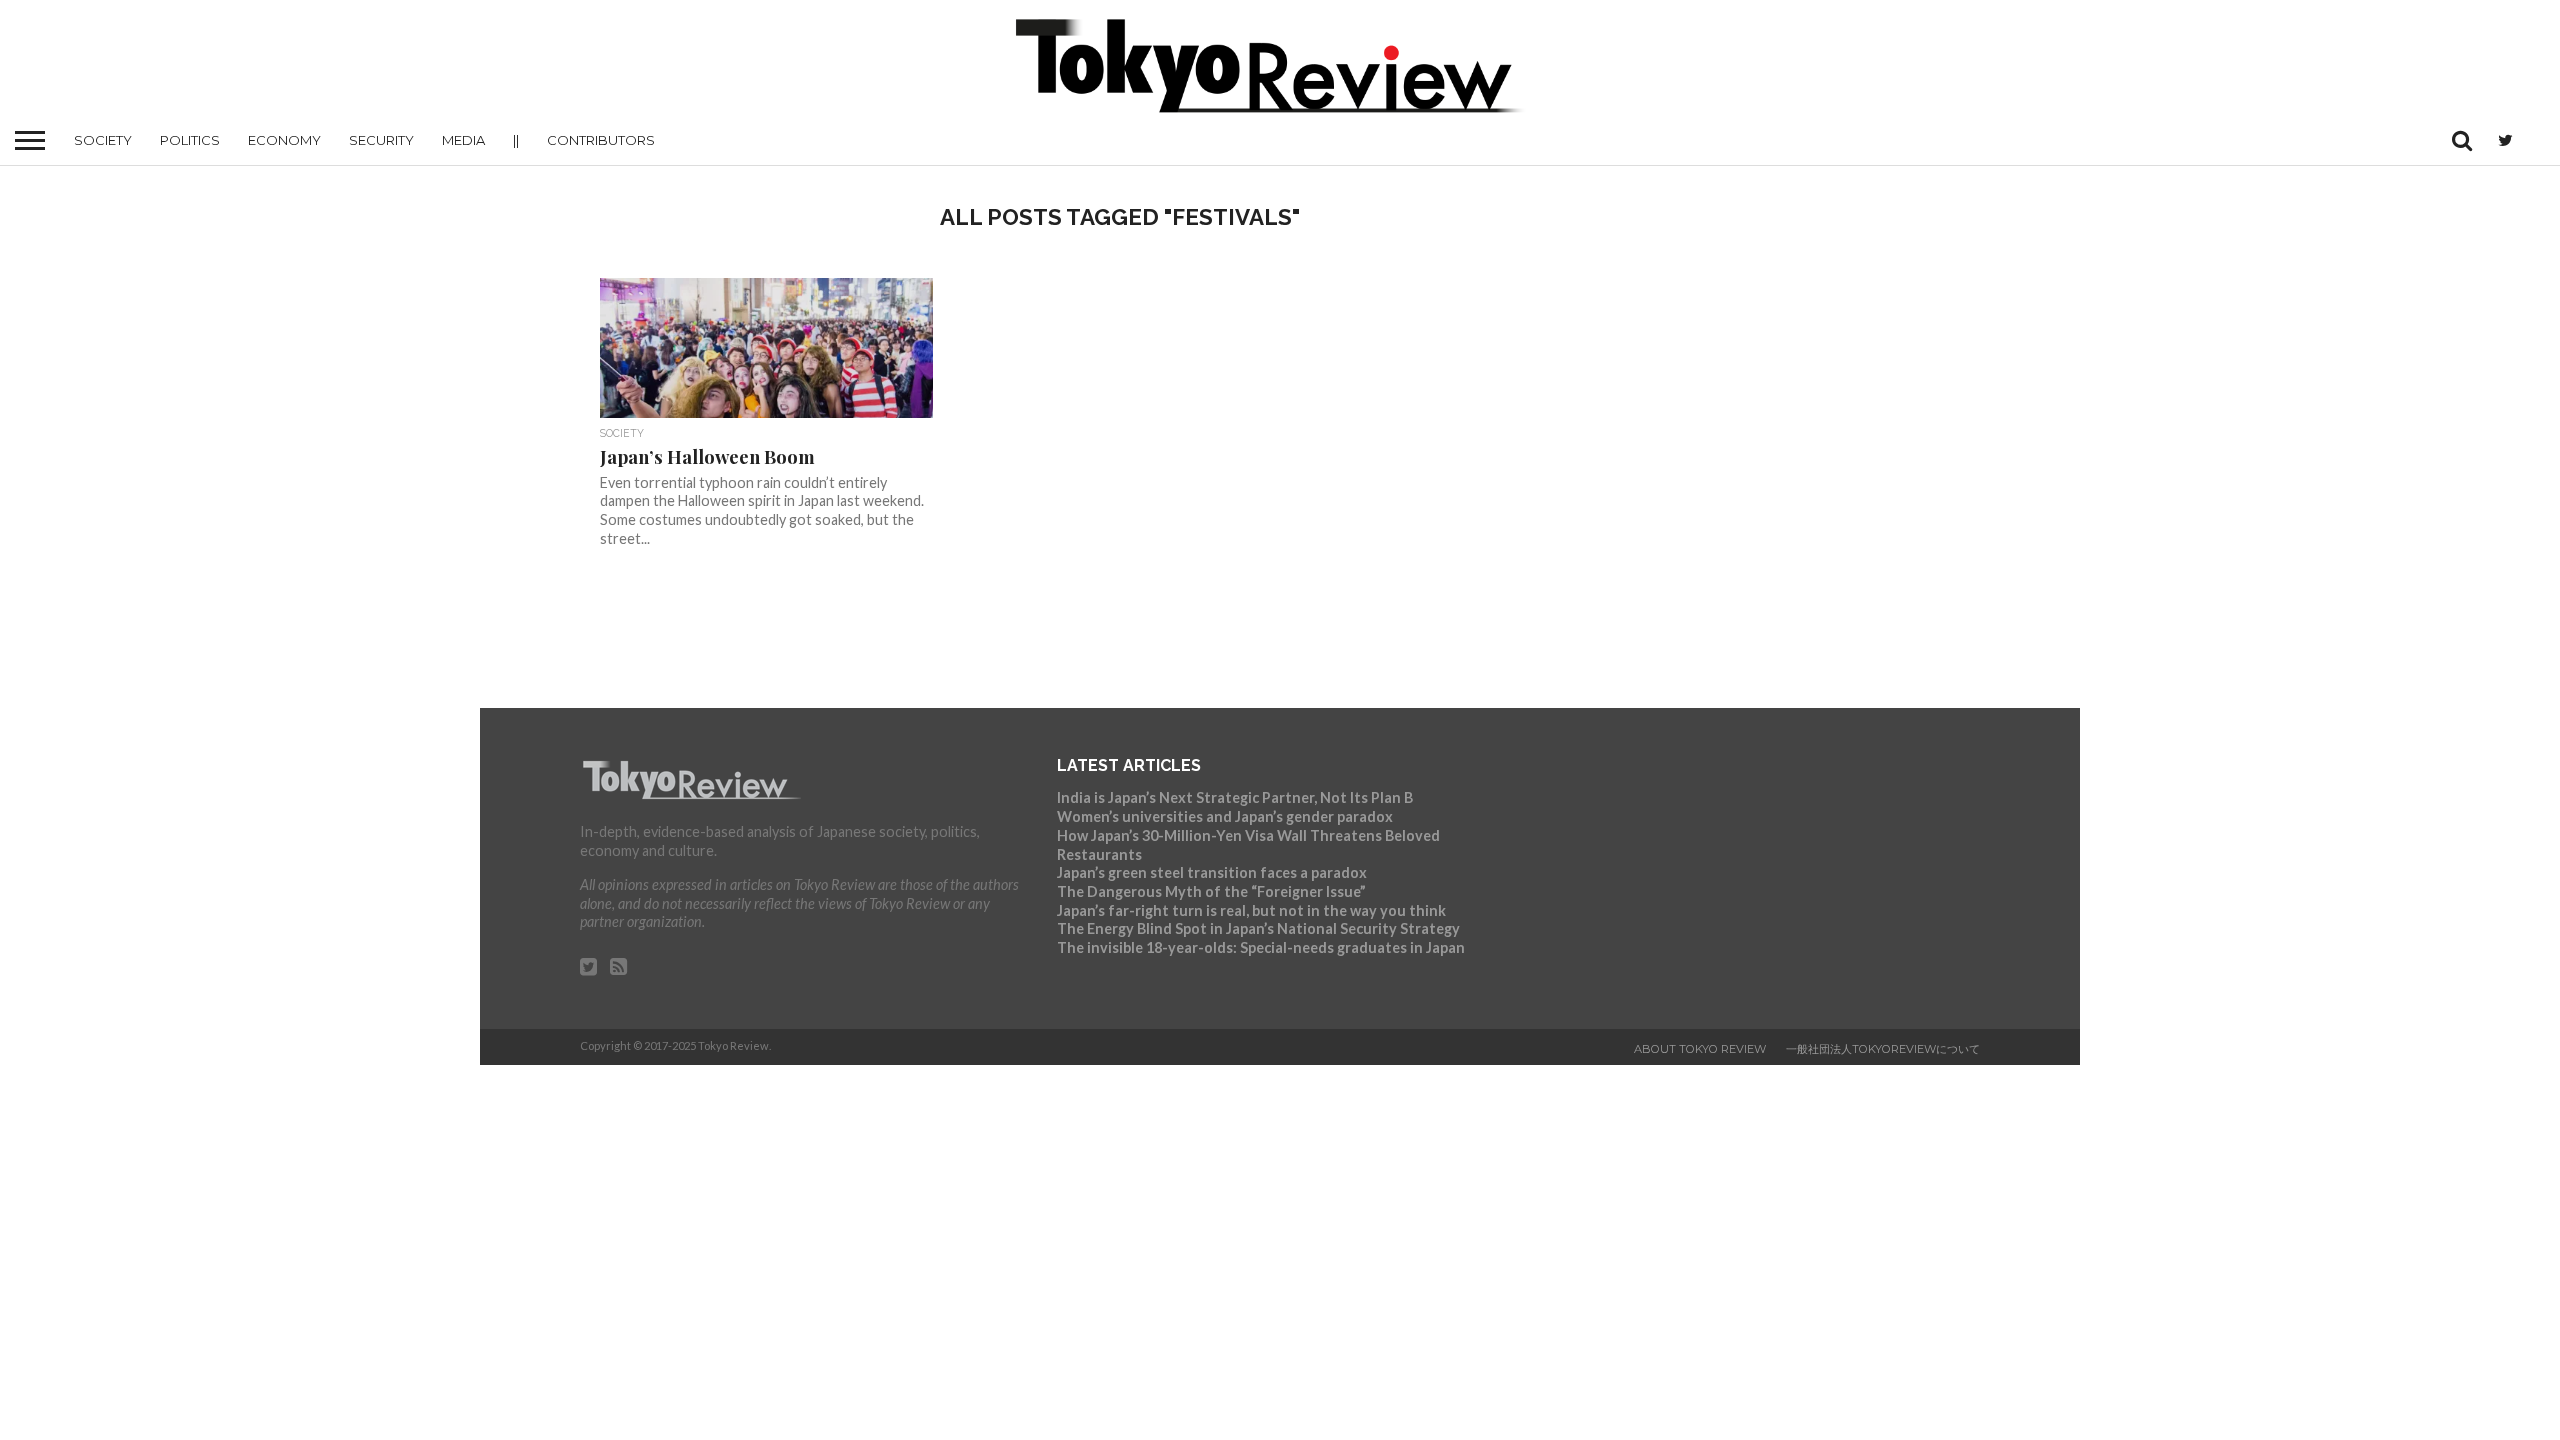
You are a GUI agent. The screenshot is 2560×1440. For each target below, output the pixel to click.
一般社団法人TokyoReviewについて (1883, 1049)
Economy (284, 140)
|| (516, 140)
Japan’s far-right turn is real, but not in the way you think (1251, 910)
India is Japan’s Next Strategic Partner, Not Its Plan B (1235, 797)
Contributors (601, 140)
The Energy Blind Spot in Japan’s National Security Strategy (1258, 928)
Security (381, 140)
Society (103, 140)
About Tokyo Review (1700, 1049)
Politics (190, 140)
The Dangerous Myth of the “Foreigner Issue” (1211, 891)
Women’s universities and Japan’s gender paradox (1225, 816)
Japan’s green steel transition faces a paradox (1212, 872)
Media (463, 140)
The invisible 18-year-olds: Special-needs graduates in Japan (1261, 947)
